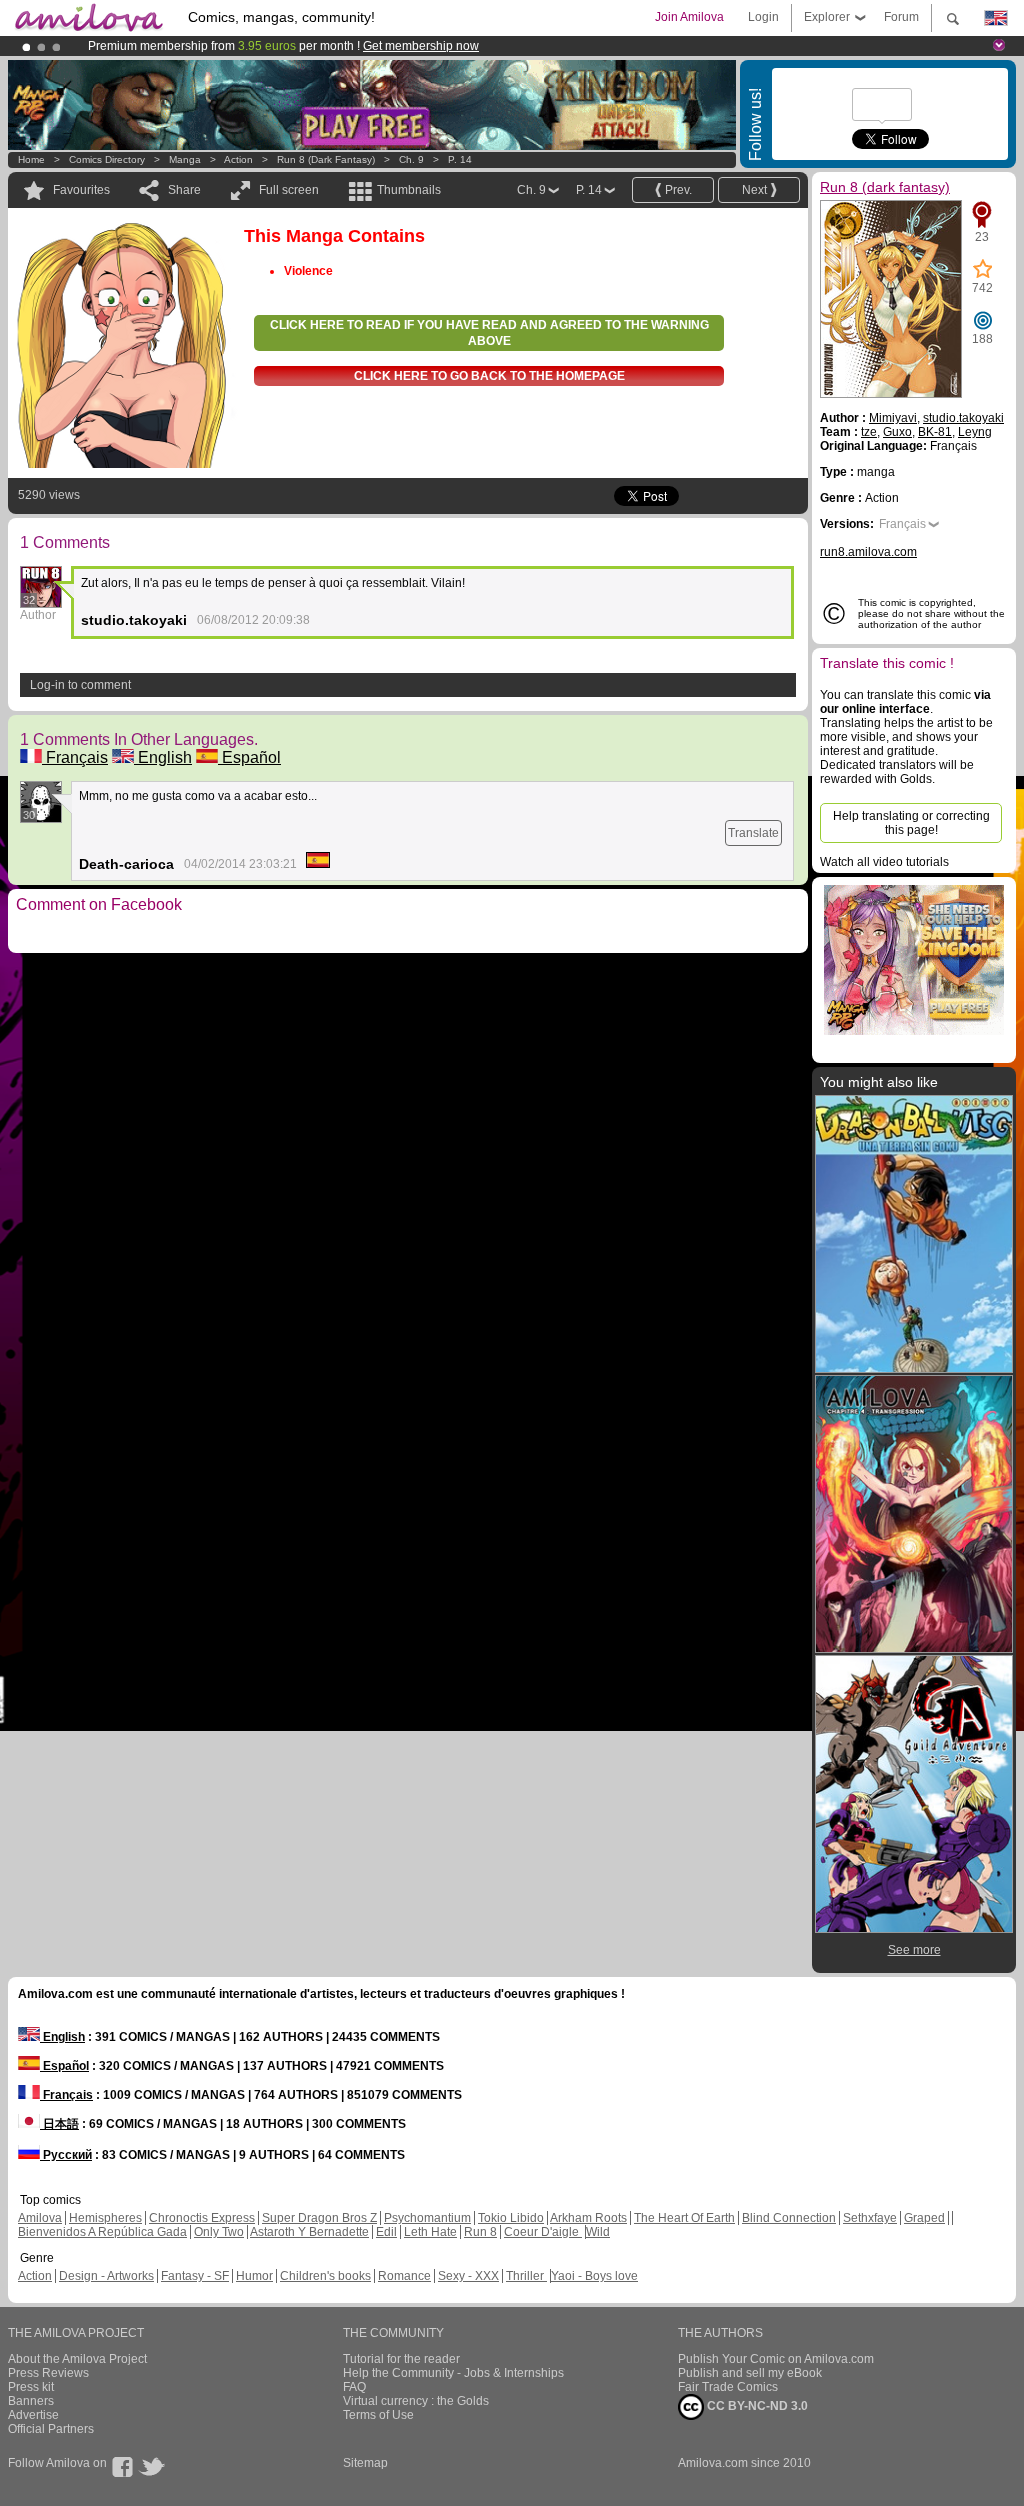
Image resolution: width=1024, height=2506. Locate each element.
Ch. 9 (411, 159)
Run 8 (480, 2232)
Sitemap (365, 2463)
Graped (924, 2218)
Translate (753, 833)
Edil (386, 2232)
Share (184, 190)
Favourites (81, 190)
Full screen (289, 190)
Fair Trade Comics (728, 2387)
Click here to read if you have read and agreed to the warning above (489, 333)
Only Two (219, 2232)
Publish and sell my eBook (750, 2373)
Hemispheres (105, 2218)
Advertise (33, 2415)
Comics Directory (107, 159)
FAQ (354, 2387)
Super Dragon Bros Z (319, 2218)
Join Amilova (689, 17)
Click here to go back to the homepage (489, 376)
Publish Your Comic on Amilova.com (776, 2359)
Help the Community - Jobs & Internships (453, 2373)
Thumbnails (409, 190)
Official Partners (51, 2429)
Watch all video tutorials (884, 862)
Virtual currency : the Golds (416, 2401)
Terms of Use (378, 2415)
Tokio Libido (511, 2218)
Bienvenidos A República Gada (102, 2232)
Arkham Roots (588, 2218)
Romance (404, 2276)
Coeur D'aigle (543, 2232)
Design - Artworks (106, 2276)
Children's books (325, 2276)
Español (249, 757)
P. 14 (460, 159)
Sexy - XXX (468, 2276)
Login (763, 17)
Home (31, 159)
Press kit (31, 2387)
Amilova (40, 2218)
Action (238, 159)
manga (185, 159)
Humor (254, 2276)
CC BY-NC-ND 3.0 (756, 2406)
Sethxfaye (870, 2218)
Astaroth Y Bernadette (309, 2232)
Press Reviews (48, 2373)
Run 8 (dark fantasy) (326, 159)
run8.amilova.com (868, 552)
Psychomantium (427, 2218)
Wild (598, 2232)
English (163, 757)
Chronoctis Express (202, 2218)
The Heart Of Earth (684, 2218)
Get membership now (421, 46)
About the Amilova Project (77, 2359)
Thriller (526, 2276)
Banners (31, 2401)
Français (75, 757)
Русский (66, 2155)
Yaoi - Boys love (594, 2276)
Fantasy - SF (195, 2276)
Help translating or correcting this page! (911, 823)
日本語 (59, 2124)
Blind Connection (789, 2218)
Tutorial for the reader (401, 2359)
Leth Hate (430, 2232)
